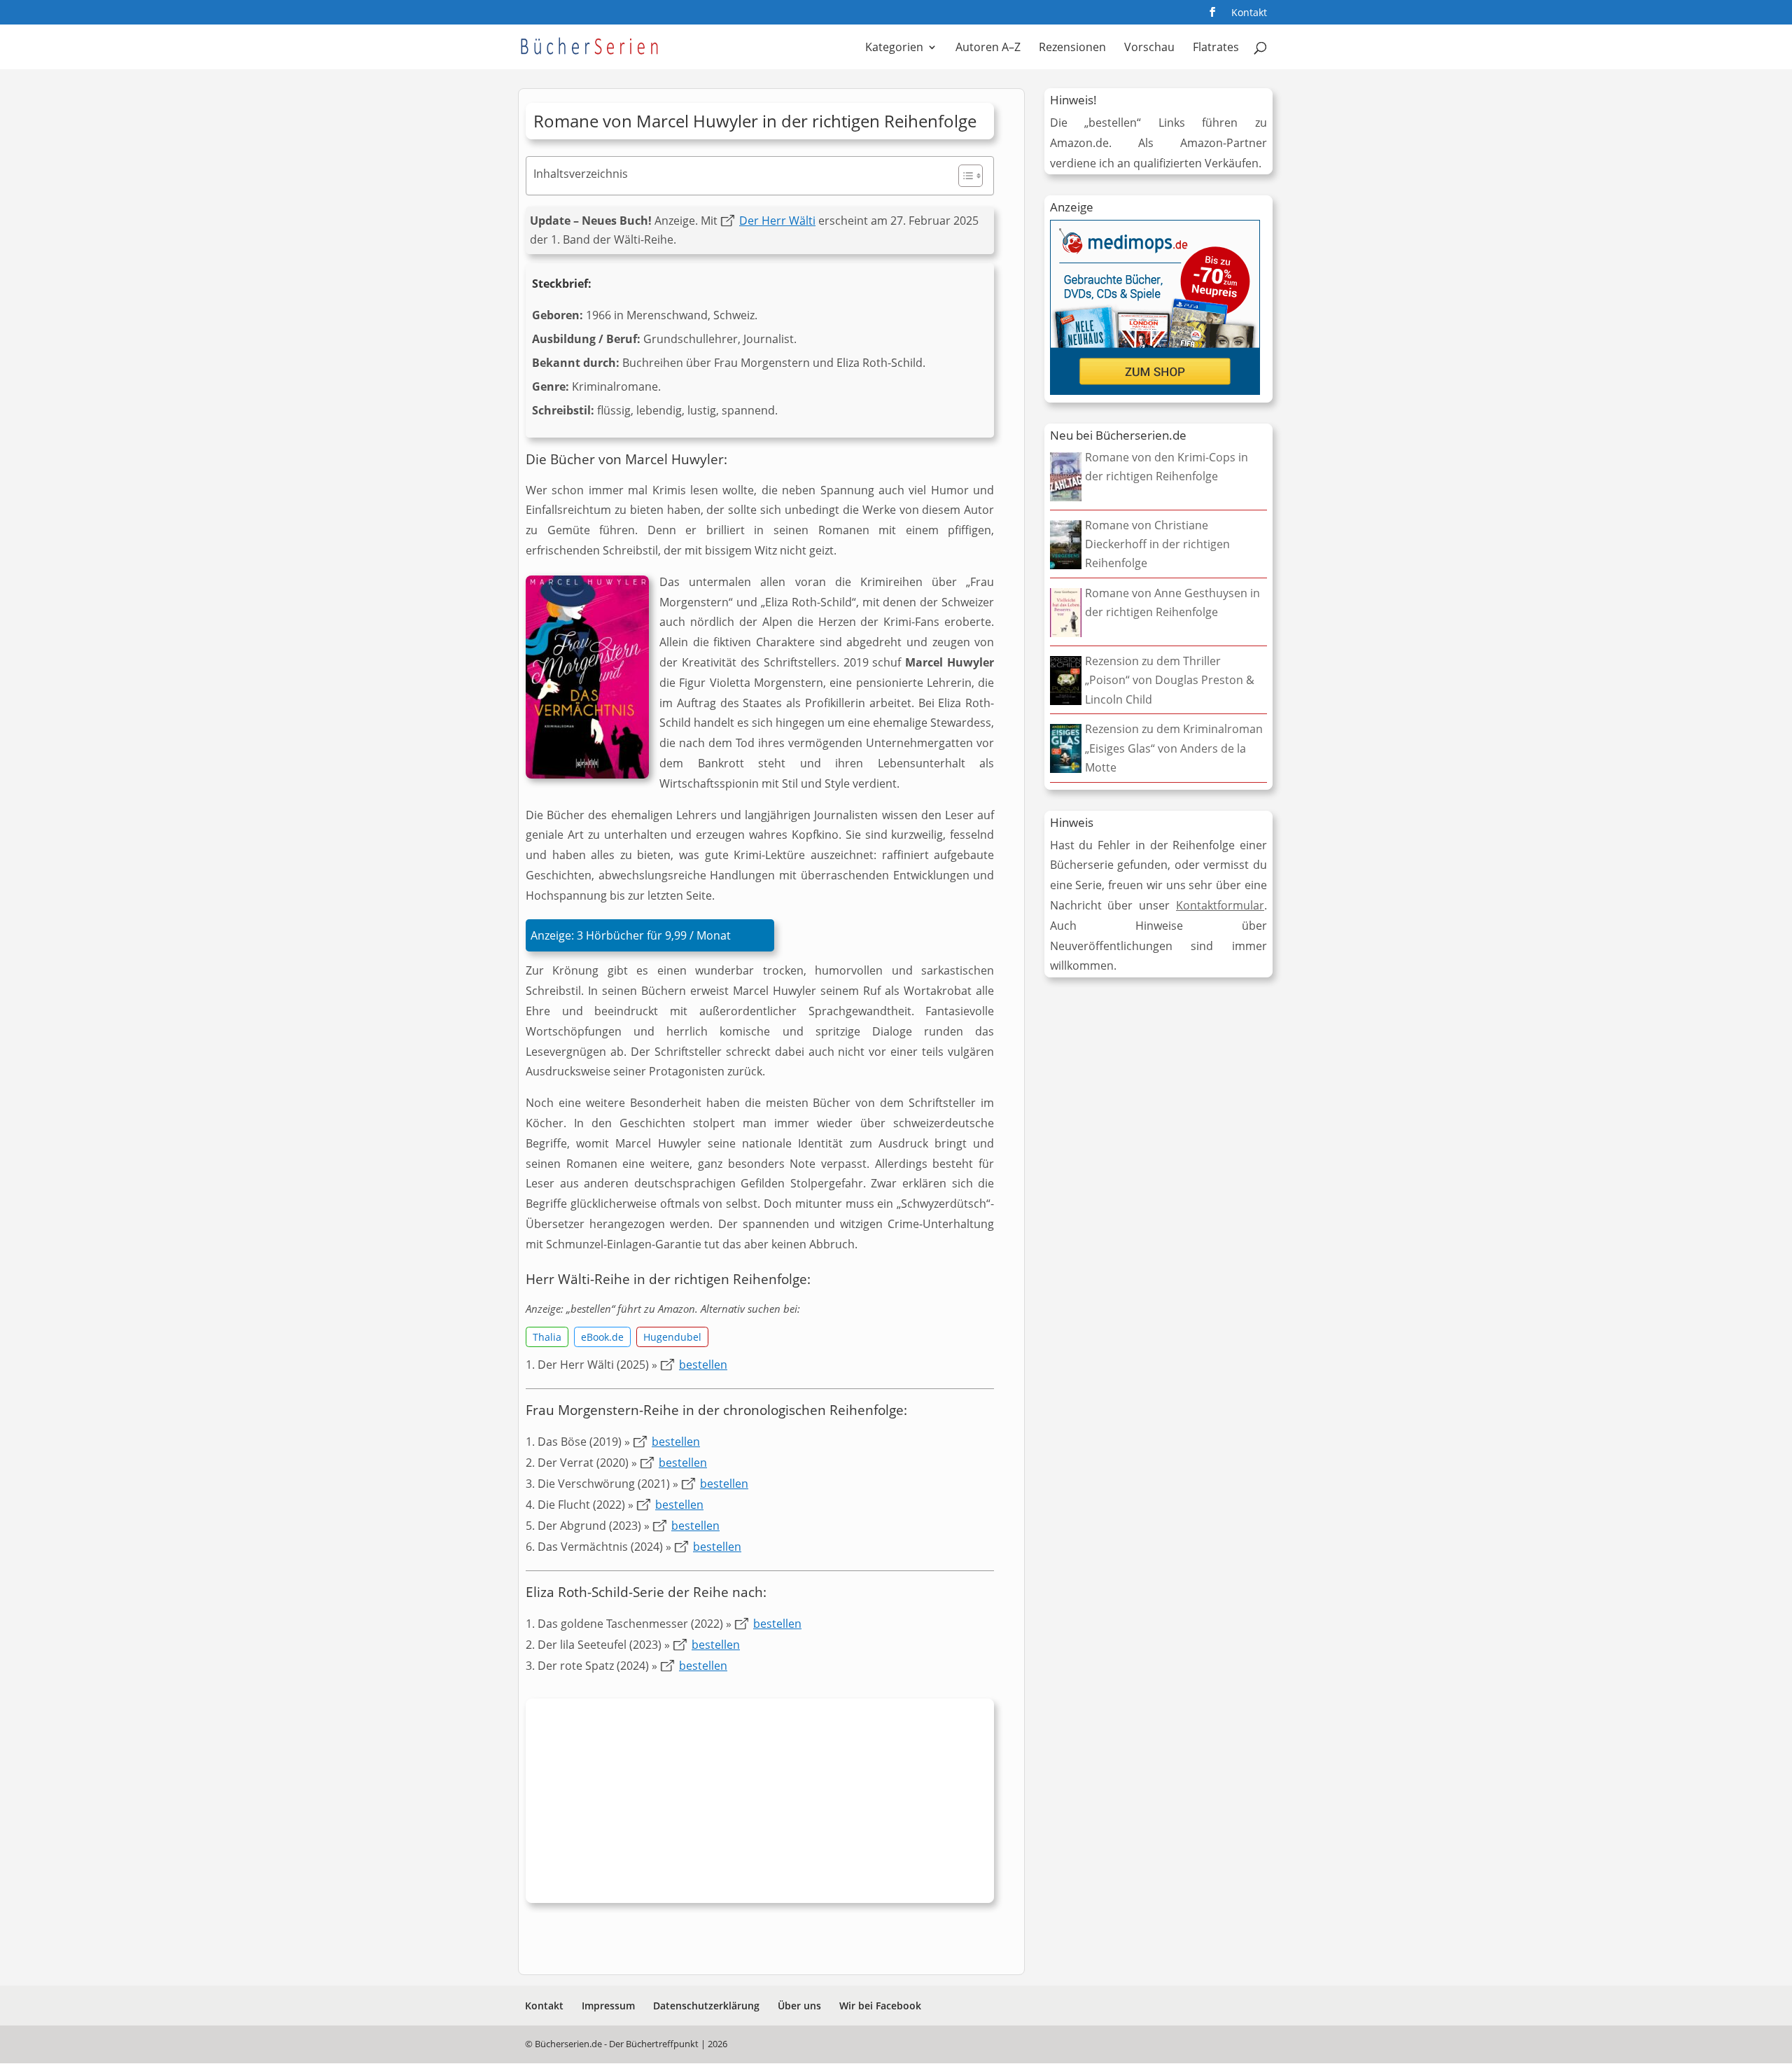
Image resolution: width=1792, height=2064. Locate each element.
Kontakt (1249, 13)
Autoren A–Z (988, 48)
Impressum (608, 2006)
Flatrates (1216, 48)
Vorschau (1149, 48)
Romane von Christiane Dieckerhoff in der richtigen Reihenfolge (1157, 544)
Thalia (547, 1337)
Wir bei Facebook (880, 2006)
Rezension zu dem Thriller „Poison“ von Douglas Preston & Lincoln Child (1170, 680)
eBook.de (602, 1337)
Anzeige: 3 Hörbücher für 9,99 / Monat (631, 935)
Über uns (799, 2006)
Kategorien (894, 48)
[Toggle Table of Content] (964, 176)
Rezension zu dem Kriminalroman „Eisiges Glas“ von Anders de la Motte (1174, 748)
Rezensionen (1072, 48)
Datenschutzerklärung (706, 2006)
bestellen (703, 1365)
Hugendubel (672, 1337)
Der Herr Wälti (777, 221)
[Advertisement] (760, 1804)
